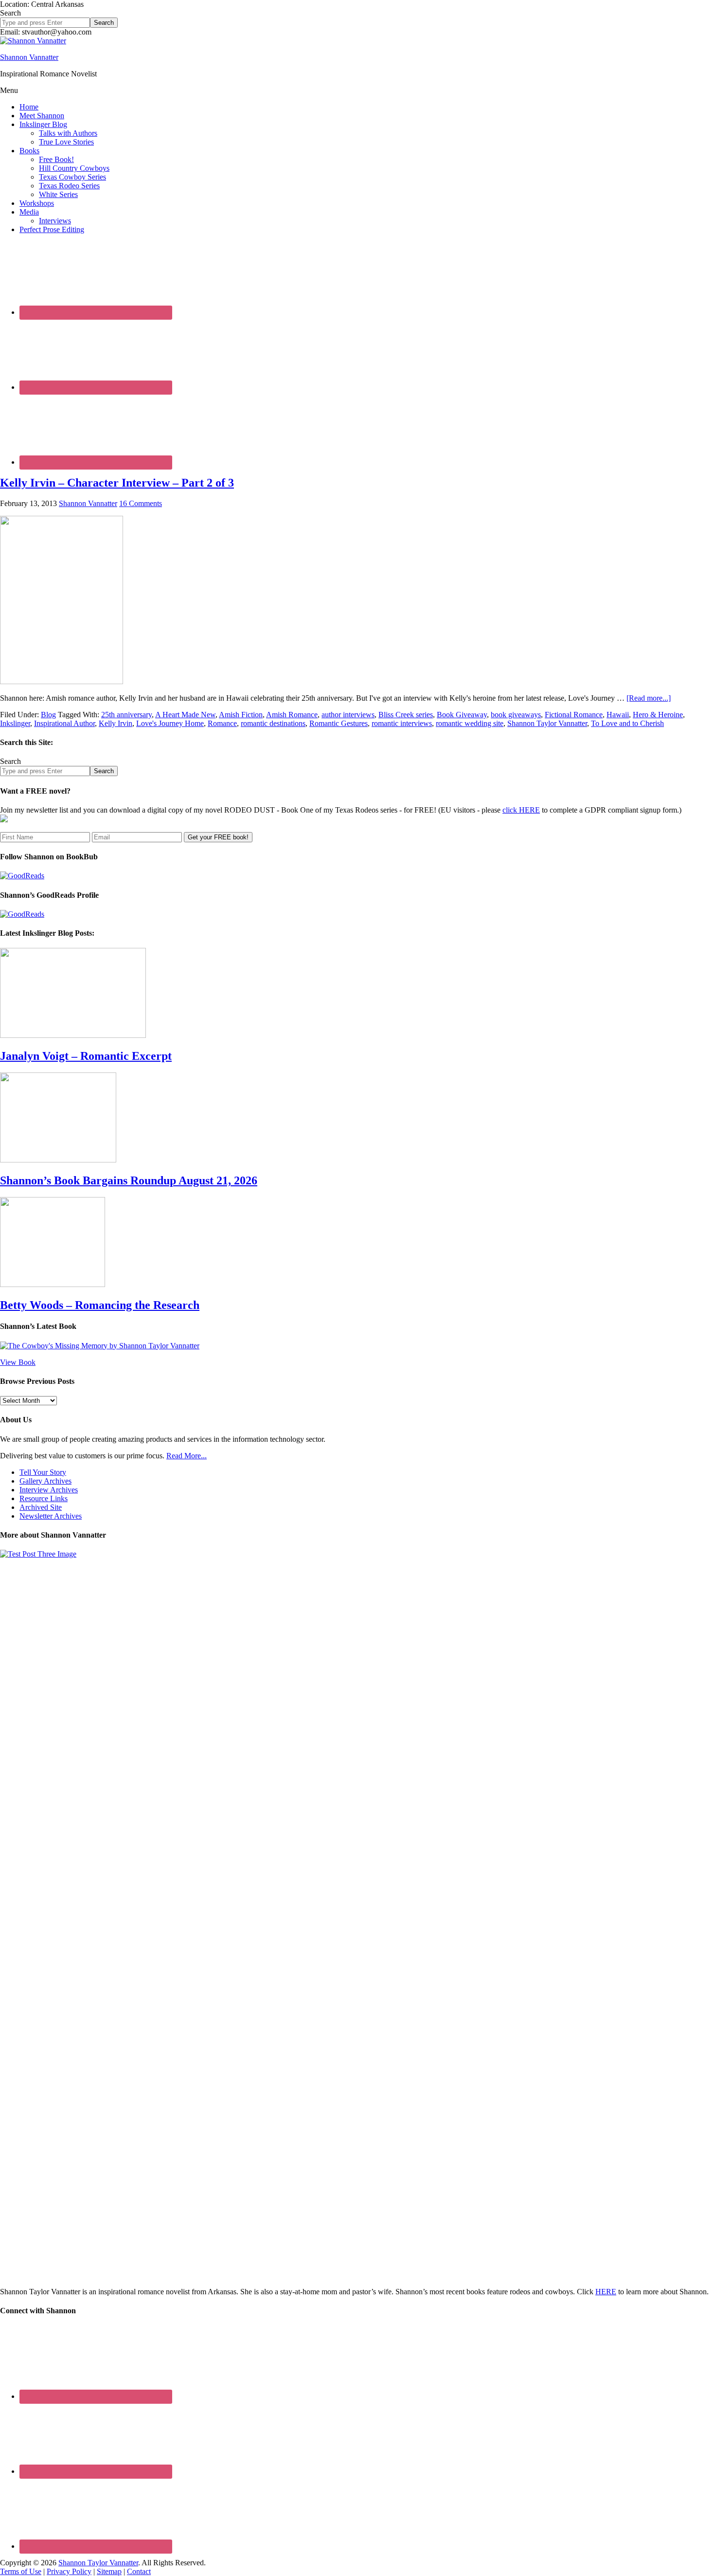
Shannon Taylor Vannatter (547, 723)
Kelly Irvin (116, 723)
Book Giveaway (462, 715)
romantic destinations (273, 723)
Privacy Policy (69, 2571)
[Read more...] (649, 698)
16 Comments (141, 503)
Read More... (187, 1456)
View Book (18, 1362)
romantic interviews (402, 723)
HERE (606, 2292)
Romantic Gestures (339, 723)
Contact (139, 2571)
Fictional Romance (574, 715)
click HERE (521, 810)
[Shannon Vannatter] (33, 41)
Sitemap (109, 2571)
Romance (222, 723)
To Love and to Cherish (627, 723)
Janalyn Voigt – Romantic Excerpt (86, 1056)
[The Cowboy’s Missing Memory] (100, 1346)
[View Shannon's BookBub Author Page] (22, 876)
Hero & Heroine (658, 715)
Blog (48, 715)
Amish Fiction (241, 715)
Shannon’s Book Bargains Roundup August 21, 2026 (129, 1180)
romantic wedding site (470, 723)
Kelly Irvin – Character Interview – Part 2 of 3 (117, 483)
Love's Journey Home (170, 723)
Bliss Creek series (406, 715)
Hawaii (618, 715)
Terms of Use (21, 2571)
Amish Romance (292, 715)
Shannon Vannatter (29, 57)
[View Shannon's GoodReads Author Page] (22, 914)
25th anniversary (126, 715)
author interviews (348, 715)
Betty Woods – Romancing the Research (100, 1305)
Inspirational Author (64, 723)
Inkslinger (15, 723)
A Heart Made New (185, 715)
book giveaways (516, 715)
